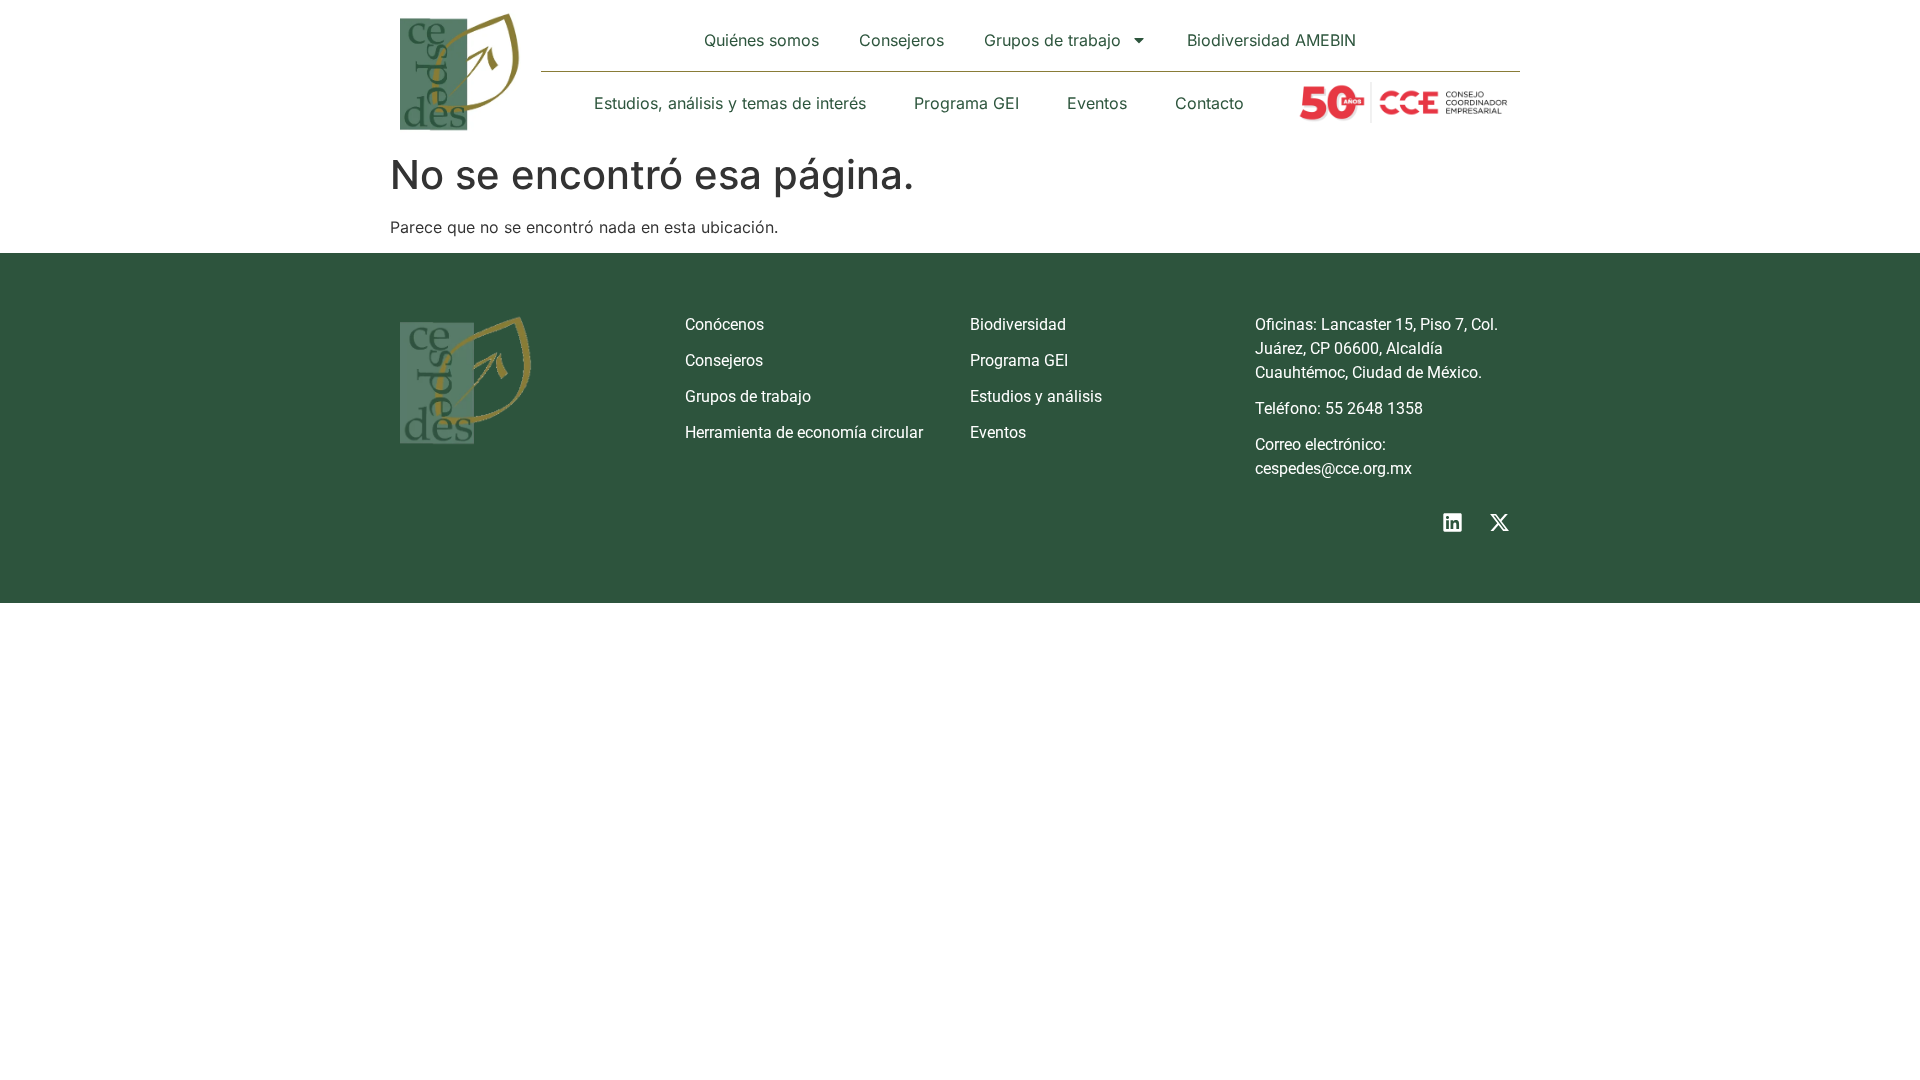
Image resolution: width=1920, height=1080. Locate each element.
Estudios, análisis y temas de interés (730, 103)
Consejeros (901, 40)
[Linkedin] (1452, 522)
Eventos (1097, 103)
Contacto (1209, 103)
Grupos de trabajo (1052, 40)
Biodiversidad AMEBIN (1271, 40)
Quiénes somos (761, 40)
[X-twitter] (1499, 522)
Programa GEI (966, 103)
